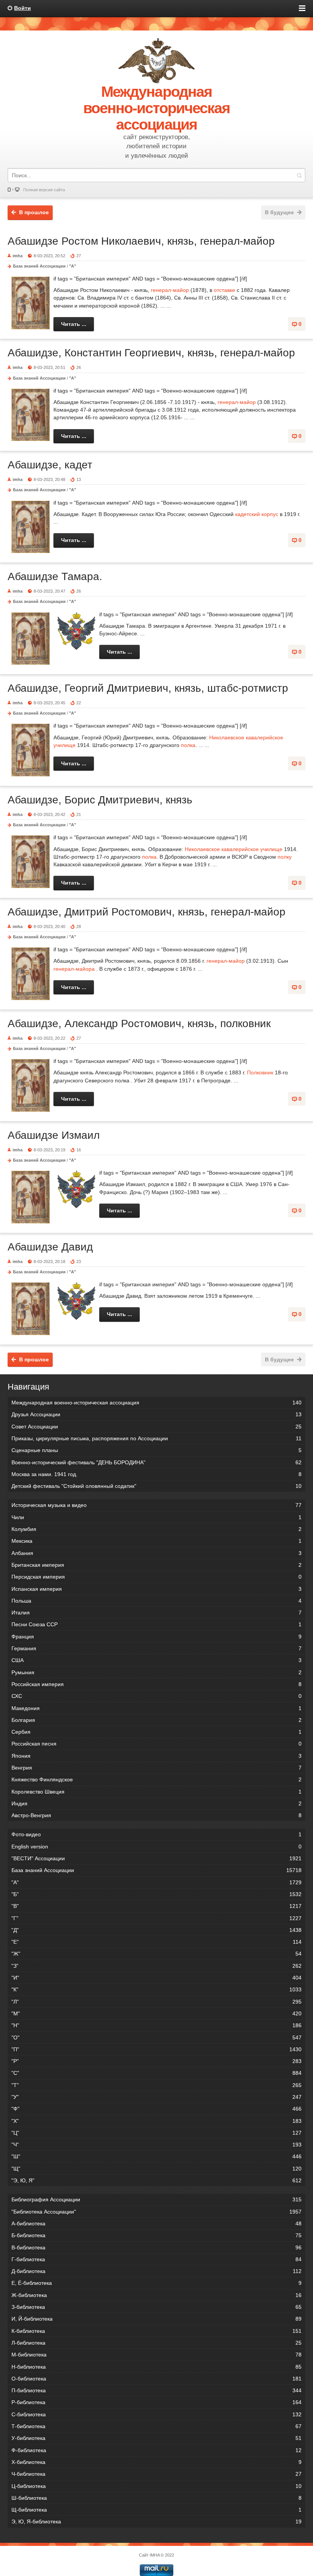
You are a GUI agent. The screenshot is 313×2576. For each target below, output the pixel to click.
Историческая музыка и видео (156, 1505)
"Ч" (156, 2145)
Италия (156, 1613)
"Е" (156, 1942)
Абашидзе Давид (50, 1247)
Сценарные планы (156, 1450)
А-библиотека (156, 2223)
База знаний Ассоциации (39, 266)
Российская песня (156, 1744)
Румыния (156, 1672)
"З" (156, 1966)
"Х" (156, 2121)
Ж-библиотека (156, 2295)
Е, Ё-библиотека (156, 2283)
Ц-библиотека (156, 2486)
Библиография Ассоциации (156, 2199)
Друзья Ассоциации (156, 1414)
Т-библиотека (156, 2426)
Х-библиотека (156, 2462)
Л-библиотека (156, 2343)
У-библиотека (156, 2438)
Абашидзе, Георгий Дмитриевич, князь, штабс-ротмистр (148, 688)
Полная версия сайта (44, 190)
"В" (156, 1906)
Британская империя (156, 1565)
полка (188, 745)
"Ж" (156, 1954)
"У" (156, 2097)
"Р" (156, 2061)
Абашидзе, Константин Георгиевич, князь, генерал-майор (151, 353)
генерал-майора (74, 969)
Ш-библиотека (156, 2498)
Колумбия (156, 1529)
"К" (156, 1989)
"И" (156, 1978)
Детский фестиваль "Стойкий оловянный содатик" (156, 1486)
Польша (156, 1601)
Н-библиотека (156, 2367)
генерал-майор (170, 290)
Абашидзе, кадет (50, 465)
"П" (156, 2049)
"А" (73, 266)
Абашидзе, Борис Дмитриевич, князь (100, 800)
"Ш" (156, 2156)
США (156, 1660)
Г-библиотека (156, 2259)
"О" (156, 2037)
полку (285, 857)
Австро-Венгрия (156, 1815)
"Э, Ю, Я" (156, 2180)
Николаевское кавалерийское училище (234, 849)
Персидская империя (156, 1577)
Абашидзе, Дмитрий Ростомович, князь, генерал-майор (147, 912)
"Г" (156, 1918)
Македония (156, 1708)
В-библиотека (156, 2247)
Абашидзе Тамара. (55, 576)
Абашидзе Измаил (54, 1135)
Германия (156, 1648)
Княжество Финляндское (156, 1779)
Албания (156, 1553)
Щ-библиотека (156, 2510)
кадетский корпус (257, 514)
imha (18, 256)
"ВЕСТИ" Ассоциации (156, 1858)
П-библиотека (156, 2390)
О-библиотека (156, 2379)
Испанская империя (156, 1589)
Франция (156, 1637)
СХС (156, 1696)
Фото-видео (156, 1834)
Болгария (156, 1720)
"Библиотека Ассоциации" (156, 2212)
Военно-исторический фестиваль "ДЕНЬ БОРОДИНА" (156, 1462)
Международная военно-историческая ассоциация (156, 1403)
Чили (156, 1517)
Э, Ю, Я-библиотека (156, 2521)
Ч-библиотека (156, 2474)
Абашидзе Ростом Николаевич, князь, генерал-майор (141, 241)
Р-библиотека (156, 2402)
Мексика (156, 1541)
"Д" (156, 1930)
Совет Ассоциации (156, 1427)
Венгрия (156, 1768)
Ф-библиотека (156, 2450)
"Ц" (156, 2133)
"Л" (156, 2002)
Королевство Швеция (156, 1792)
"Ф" (156, 2109)
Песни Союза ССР (156, 1624)
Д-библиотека (156, 2271)
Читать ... (74, 324)
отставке (224, 290)
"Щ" (156, 2169)
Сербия (156, 1732)
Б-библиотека (156, 2235)
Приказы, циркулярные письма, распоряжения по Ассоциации (156, 1438)
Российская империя (156, 1684)
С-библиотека (156, 2414)
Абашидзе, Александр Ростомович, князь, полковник (139, 1024)
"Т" (156, 2085)
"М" (156, 2013)
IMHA (155, 2555)
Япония (156, 1756)
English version (156, 1847)
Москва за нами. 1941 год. (156, 1474)
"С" (156, 2073)
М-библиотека (156, 2355)
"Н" (156, 2025)
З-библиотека (156, 2307)
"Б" (156, 1894)
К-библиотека (156, 2331)
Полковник (260, 1072)
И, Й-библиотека (156, 2319)
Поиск (299, 175)
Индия (156, 1803)
